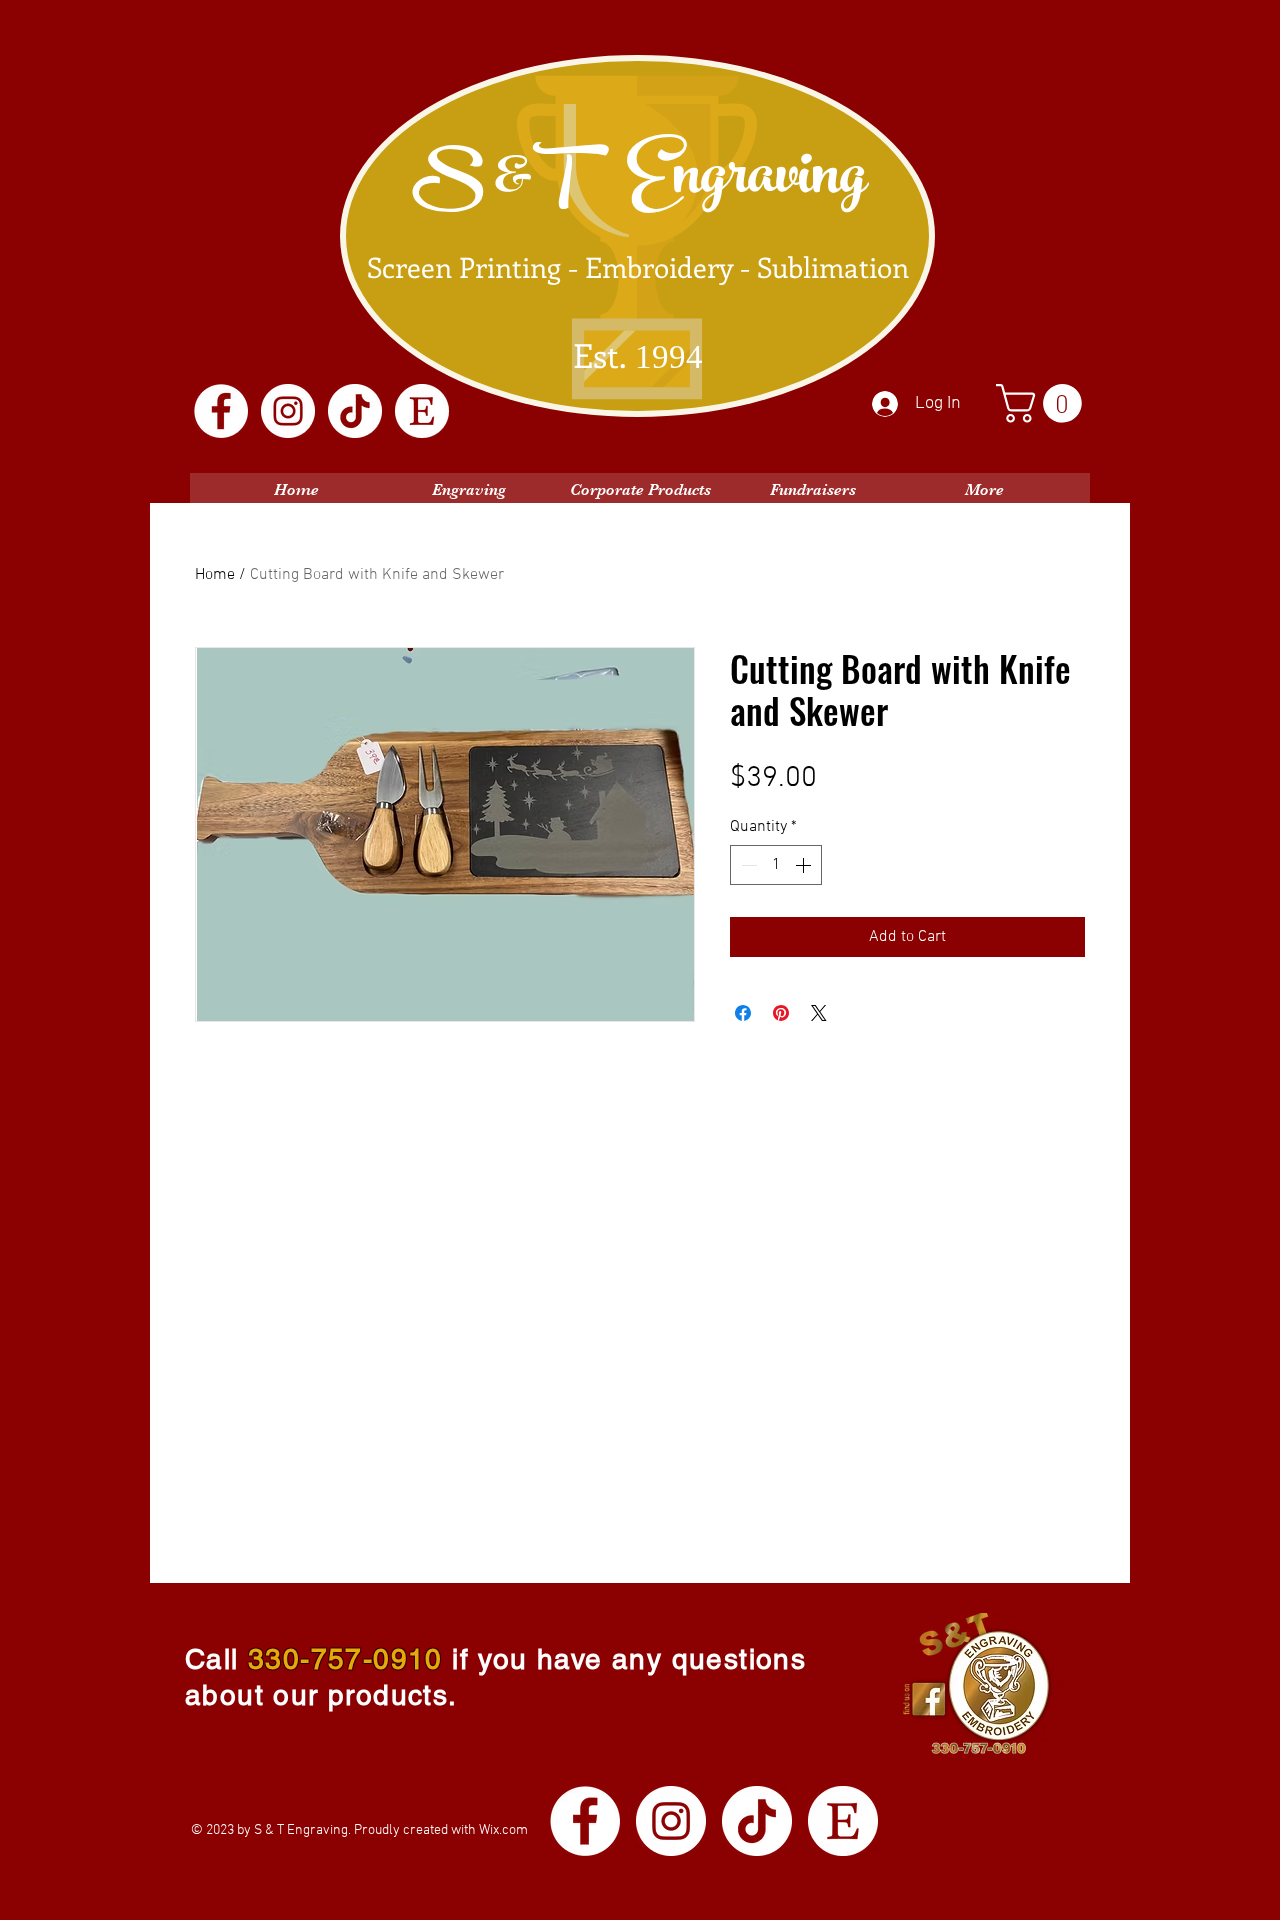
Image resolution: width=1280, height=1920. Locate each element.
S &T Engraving (639, 182)
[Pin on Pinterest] (781, 1013)
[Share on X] (819, 1013)
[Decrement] (747, 865)
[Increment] (805, 865)
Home (215, 575)
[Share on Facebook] (743, 1013)
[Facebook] (221, 411)
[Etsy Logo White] (422, 411)
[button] (1043, 403)
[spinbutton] (776, 865)
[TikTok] (355, 411)
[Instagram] (288, 411)
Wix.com (503, 1830)
